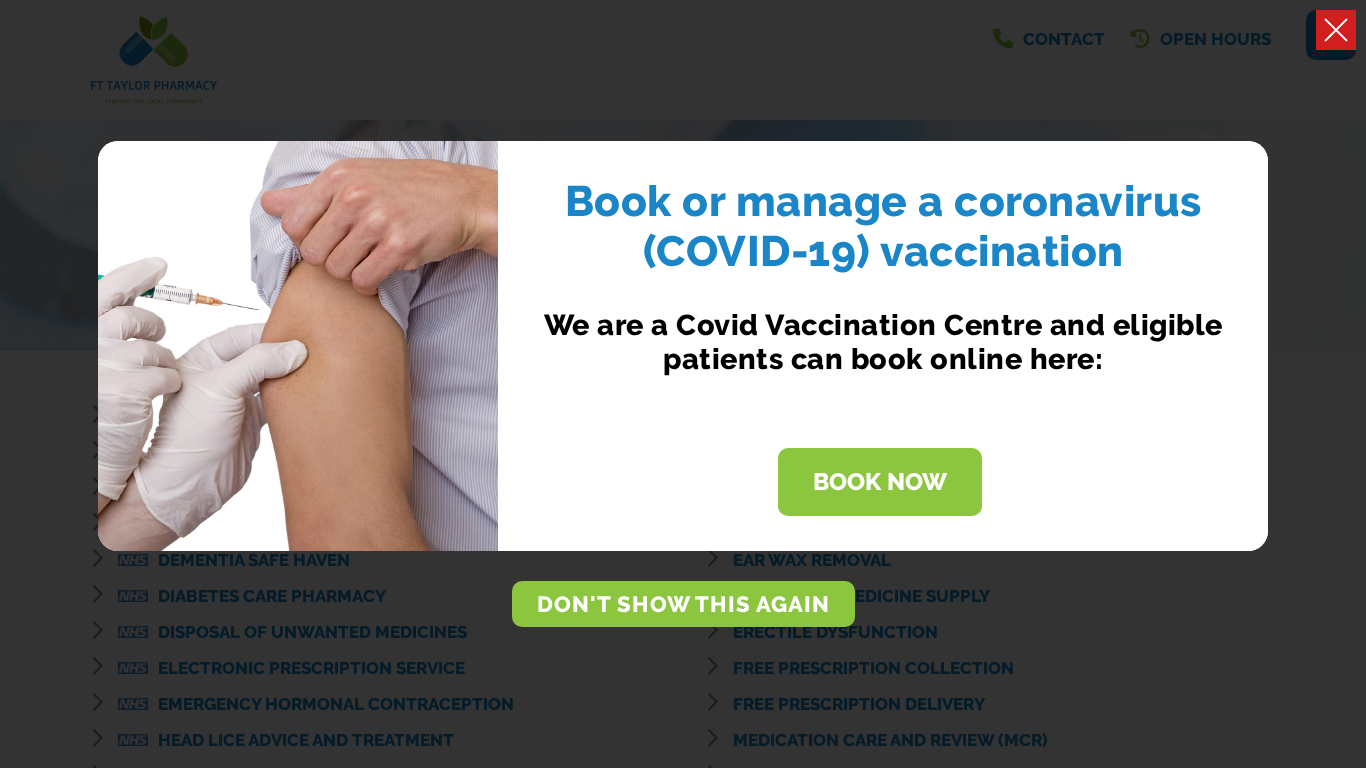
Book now (880, 482)
